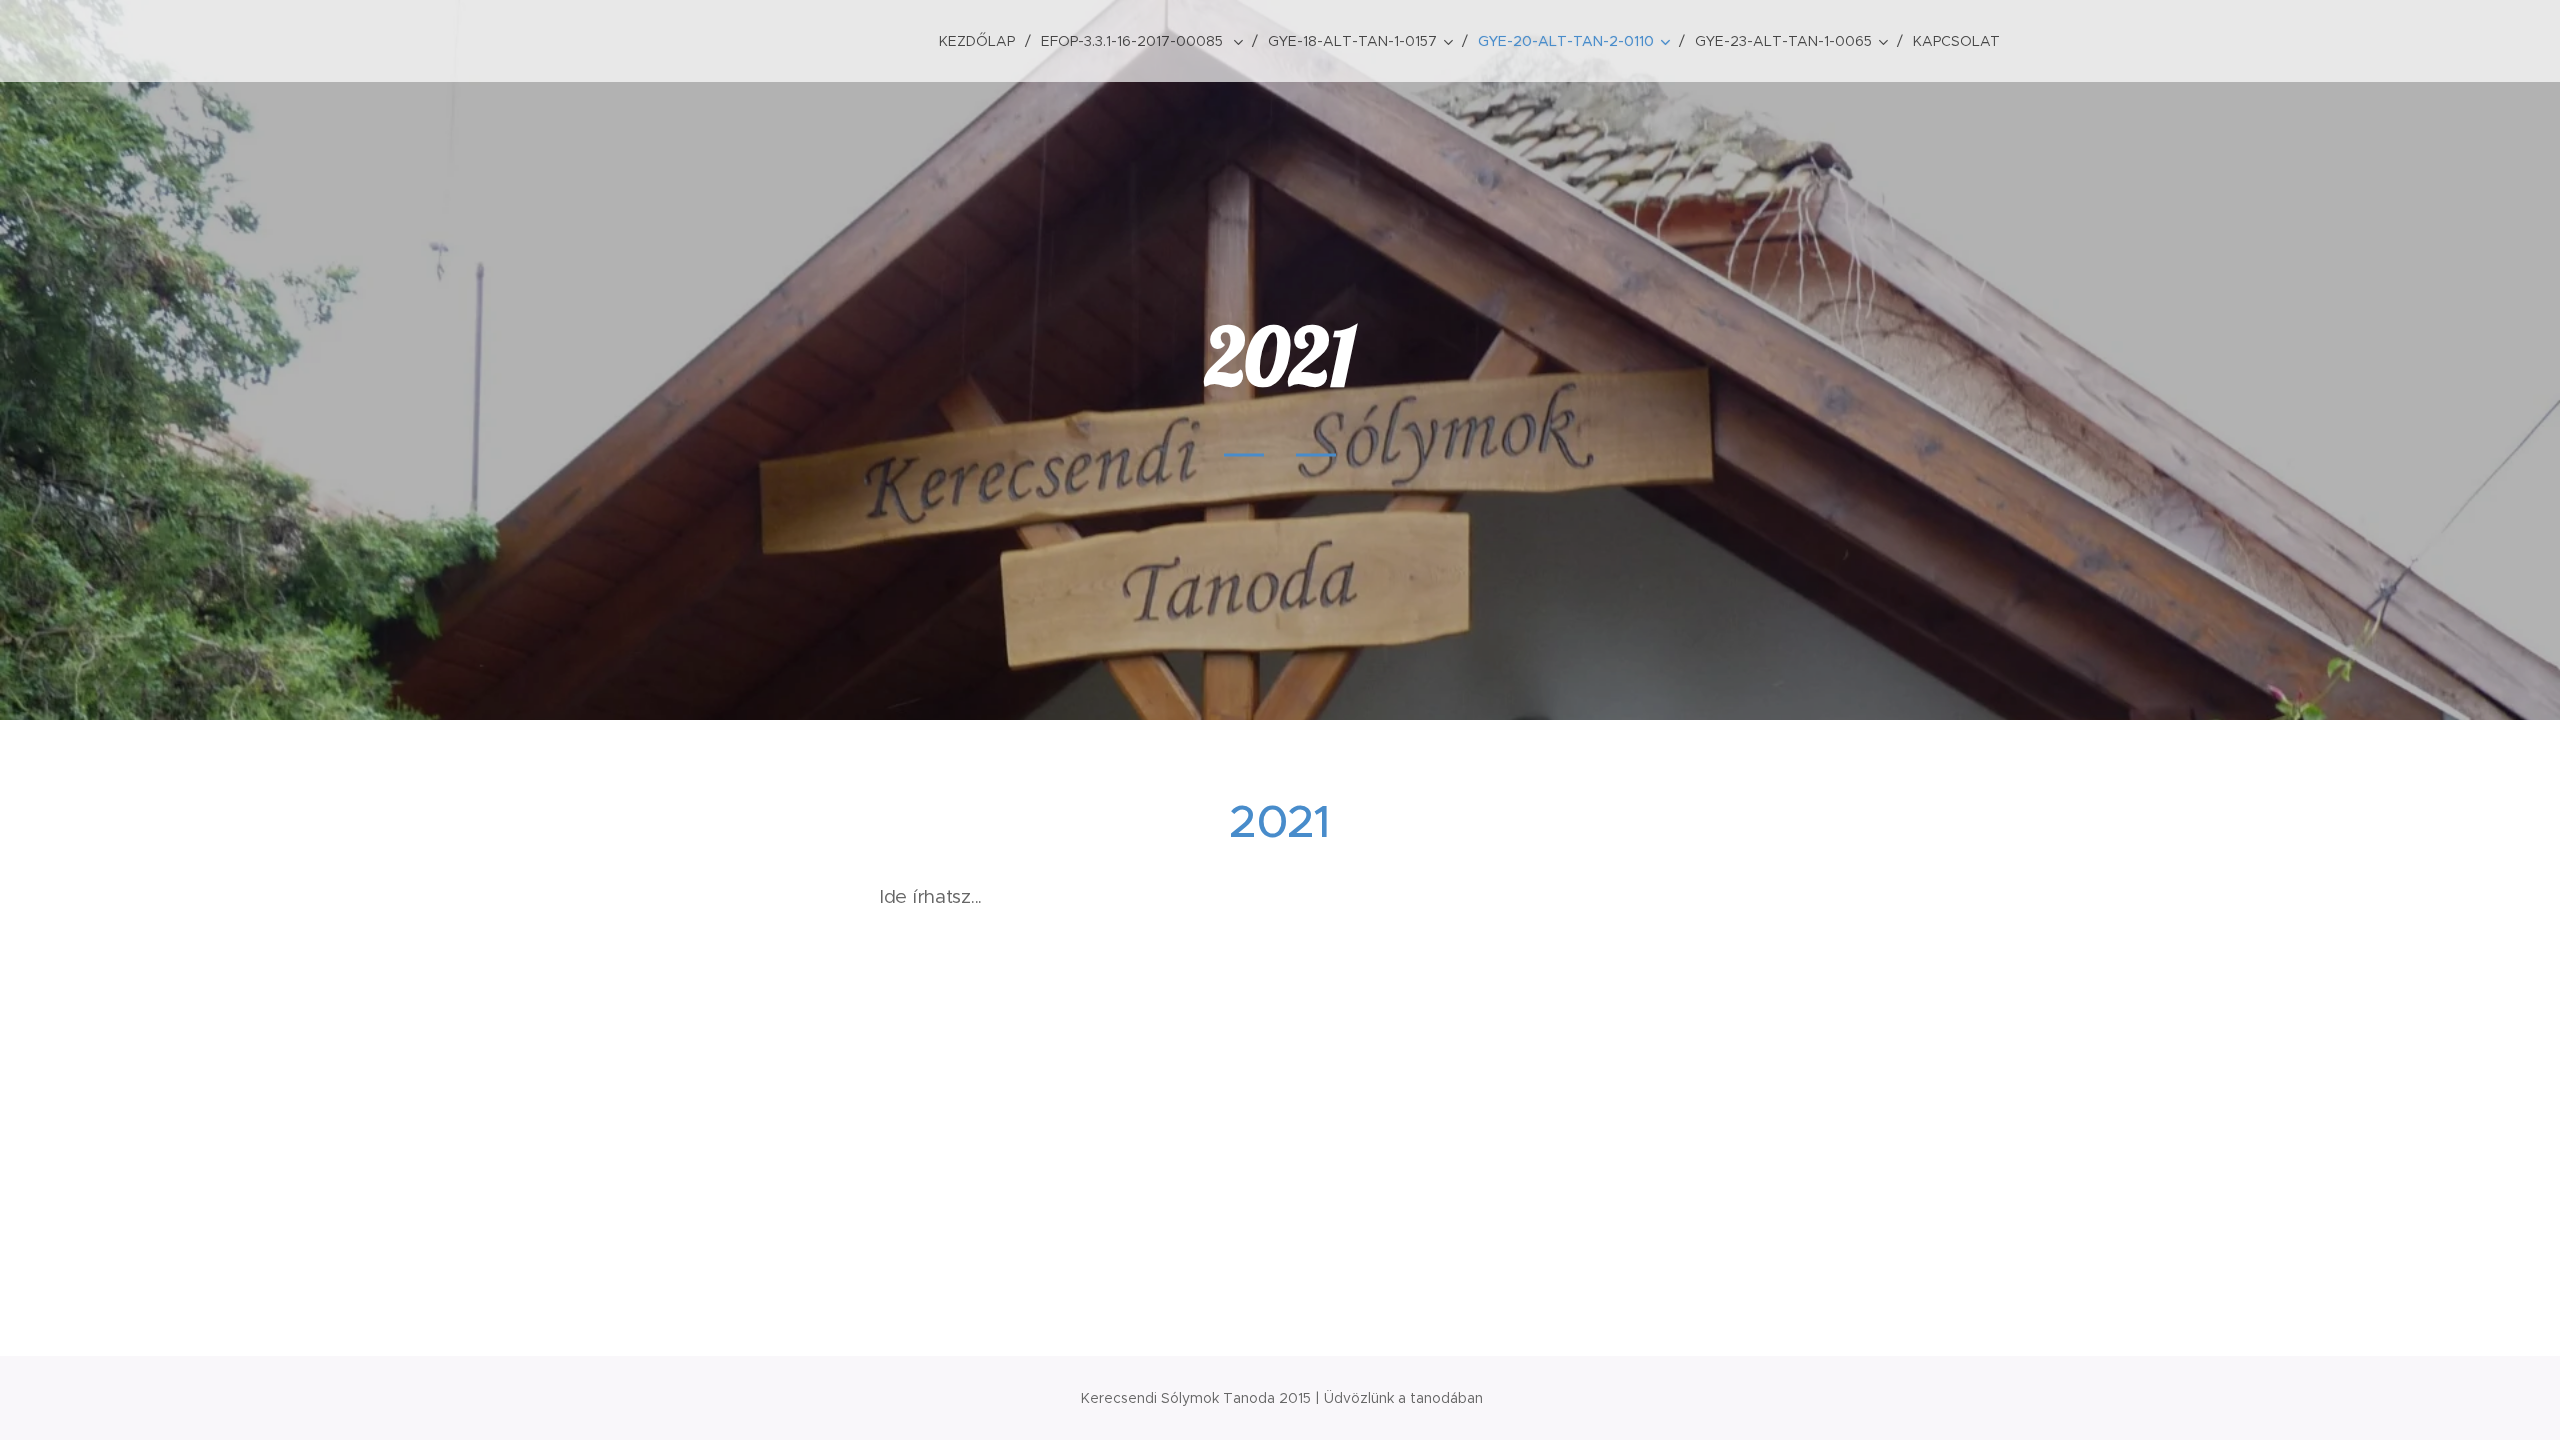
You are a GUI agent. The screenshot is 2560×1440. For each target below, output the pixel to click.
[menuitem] (982, 41)
